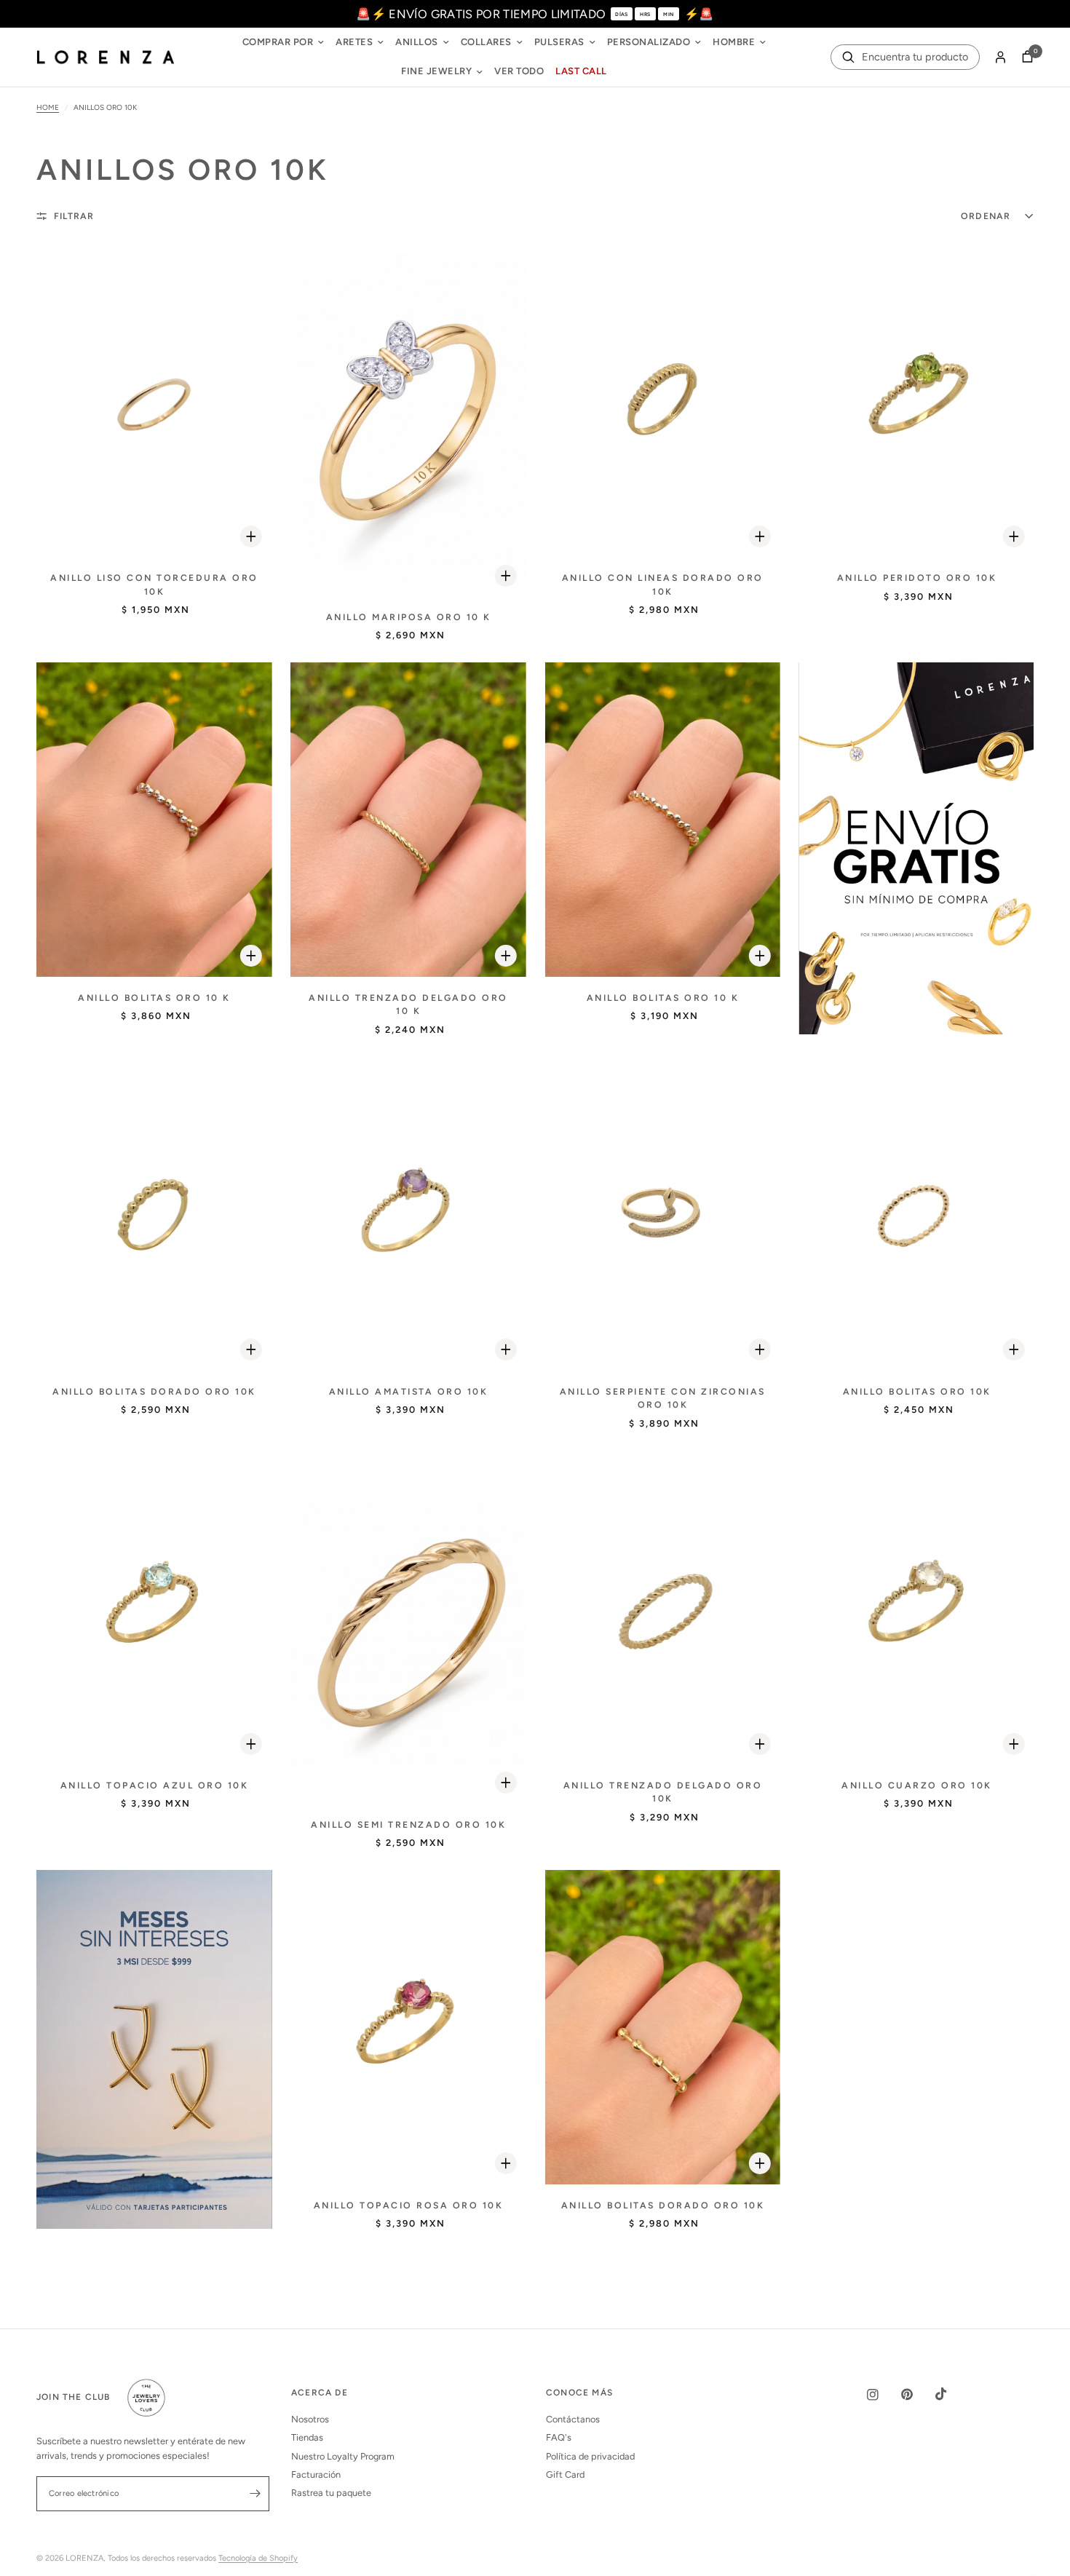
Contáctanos (573, 2419)
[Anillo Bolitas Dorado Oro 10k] (662, 2027)
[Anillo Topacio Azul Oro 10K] (154, 1607)
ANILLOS (417, 42)
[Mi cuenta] (1000, 58)
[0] (1024, 58)
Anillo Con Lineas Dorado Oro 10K (663, 584)
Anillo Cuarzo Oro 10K (917, 1785)
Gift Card (565, 2474)
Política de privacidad (590, 2456)
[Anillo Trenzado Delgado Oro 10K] (662, 1607)
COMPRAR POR (278, 42)
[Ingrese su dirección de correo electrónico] (255, 2494)
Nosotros (310, 2419)
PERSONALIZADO (649, 42)
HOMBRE (734, 42)
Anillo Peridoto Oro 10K (917, 578)
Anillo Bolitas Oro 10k (917, 1391)
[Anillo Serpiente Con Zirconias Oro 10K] (662, 1213)
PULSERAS (559, 42)
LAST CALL (581, 71)
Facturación (316, 2474)
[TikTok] (951, 2394)
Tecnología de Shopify (258, 2558)
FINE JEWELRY (436, 71)
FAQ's (559, 2437)
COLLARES (486, 42)
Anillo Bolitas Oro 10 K (154, 998)
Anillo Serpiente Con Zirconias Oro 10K (663, 1398)
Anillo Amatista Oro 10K (409, 1391)
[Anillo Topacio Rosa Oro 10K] (408, 2027)
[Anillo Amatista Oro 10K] (408, 1213)
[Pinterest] (917, 2394)
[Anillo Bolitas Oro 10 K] (154, 820)
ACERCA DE (320, 2393)
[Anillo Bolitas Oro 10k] (917, 1213)
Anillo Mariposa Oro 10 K (409, 617)
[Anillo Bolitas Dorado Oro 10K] (154, 1213)
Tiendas (307, 2437)
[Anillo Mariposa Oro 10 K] (408, 420)
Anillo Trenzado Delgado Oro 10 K (408, 1004)
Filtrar (74, 216)
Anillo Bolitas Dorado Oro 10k (663, 2205)
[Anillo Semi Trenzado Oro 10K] (408, 1627)
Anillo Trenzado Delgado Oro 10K (663, 1792)
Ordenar (986, 216)
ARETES (354, 42)
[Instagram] (883, 2395)
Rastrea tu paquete (331, 2493)
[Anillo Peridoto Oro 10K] (917, 400)
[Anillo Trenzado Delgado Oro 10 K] (408, 820)
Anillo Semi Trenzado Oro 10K (408, 1824)
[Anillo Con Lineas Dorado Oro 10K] (662, 400)
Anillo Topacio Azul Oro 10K (155, 1785)
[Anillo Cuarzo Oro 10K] (917, 1607)
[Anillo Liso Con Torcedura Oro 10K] (154, 400)
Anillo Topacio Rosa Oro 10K (409, 2205)
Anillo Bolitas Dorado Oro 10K (154, 1391)
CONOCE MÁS (579, 2393)
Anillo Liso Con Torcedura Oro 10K (154, 584)
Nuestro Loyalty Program (343, 2456)
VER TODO (519, 71)
